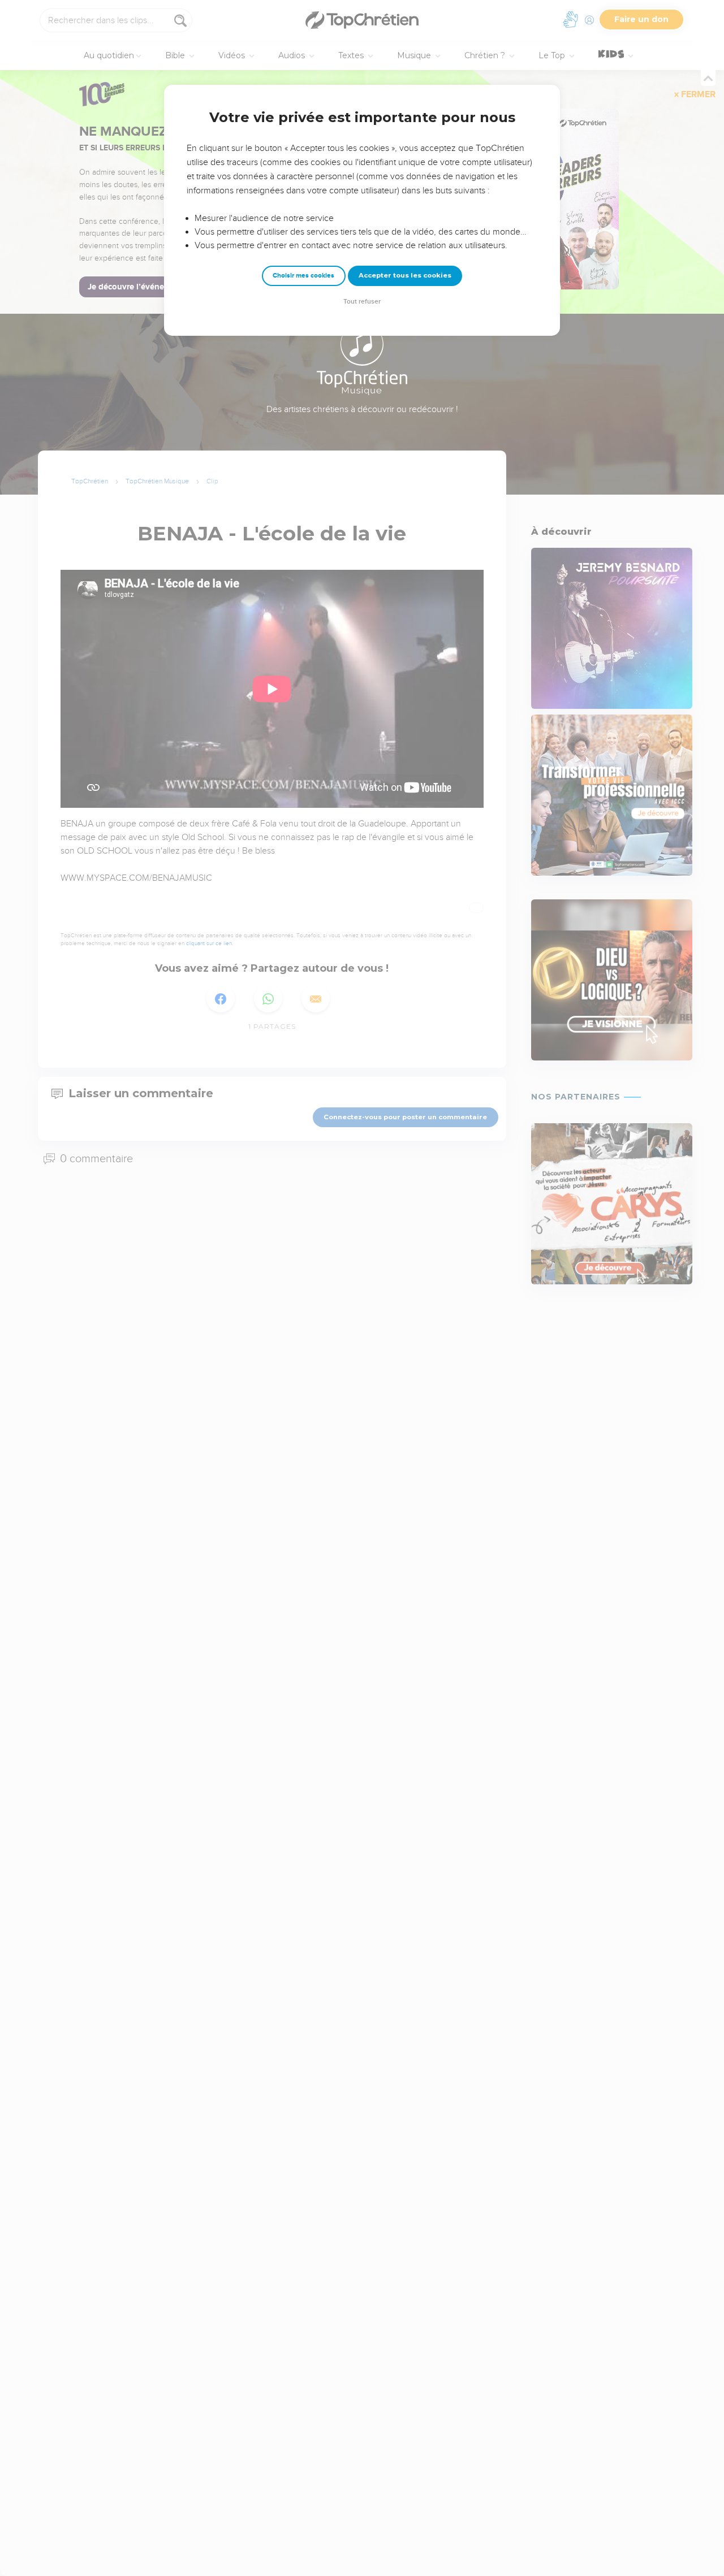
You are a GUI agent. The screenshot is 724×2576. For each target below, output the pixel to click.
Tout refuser (362, 302)
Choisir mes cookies (303, 276)
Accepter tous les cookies (405, 275)
